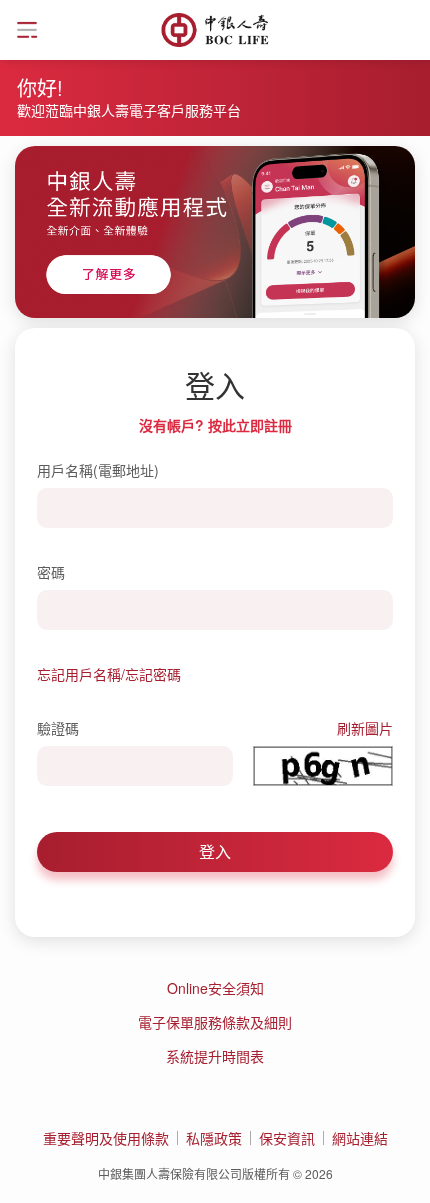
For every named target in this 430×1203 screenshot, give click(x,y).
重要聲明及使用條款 (106, 1138)
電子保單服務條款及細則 (215, 1022)
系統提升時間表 (215, 1056)
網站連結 (360, 1138)
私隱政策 (214, 1138)
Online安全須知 (215, 988)
